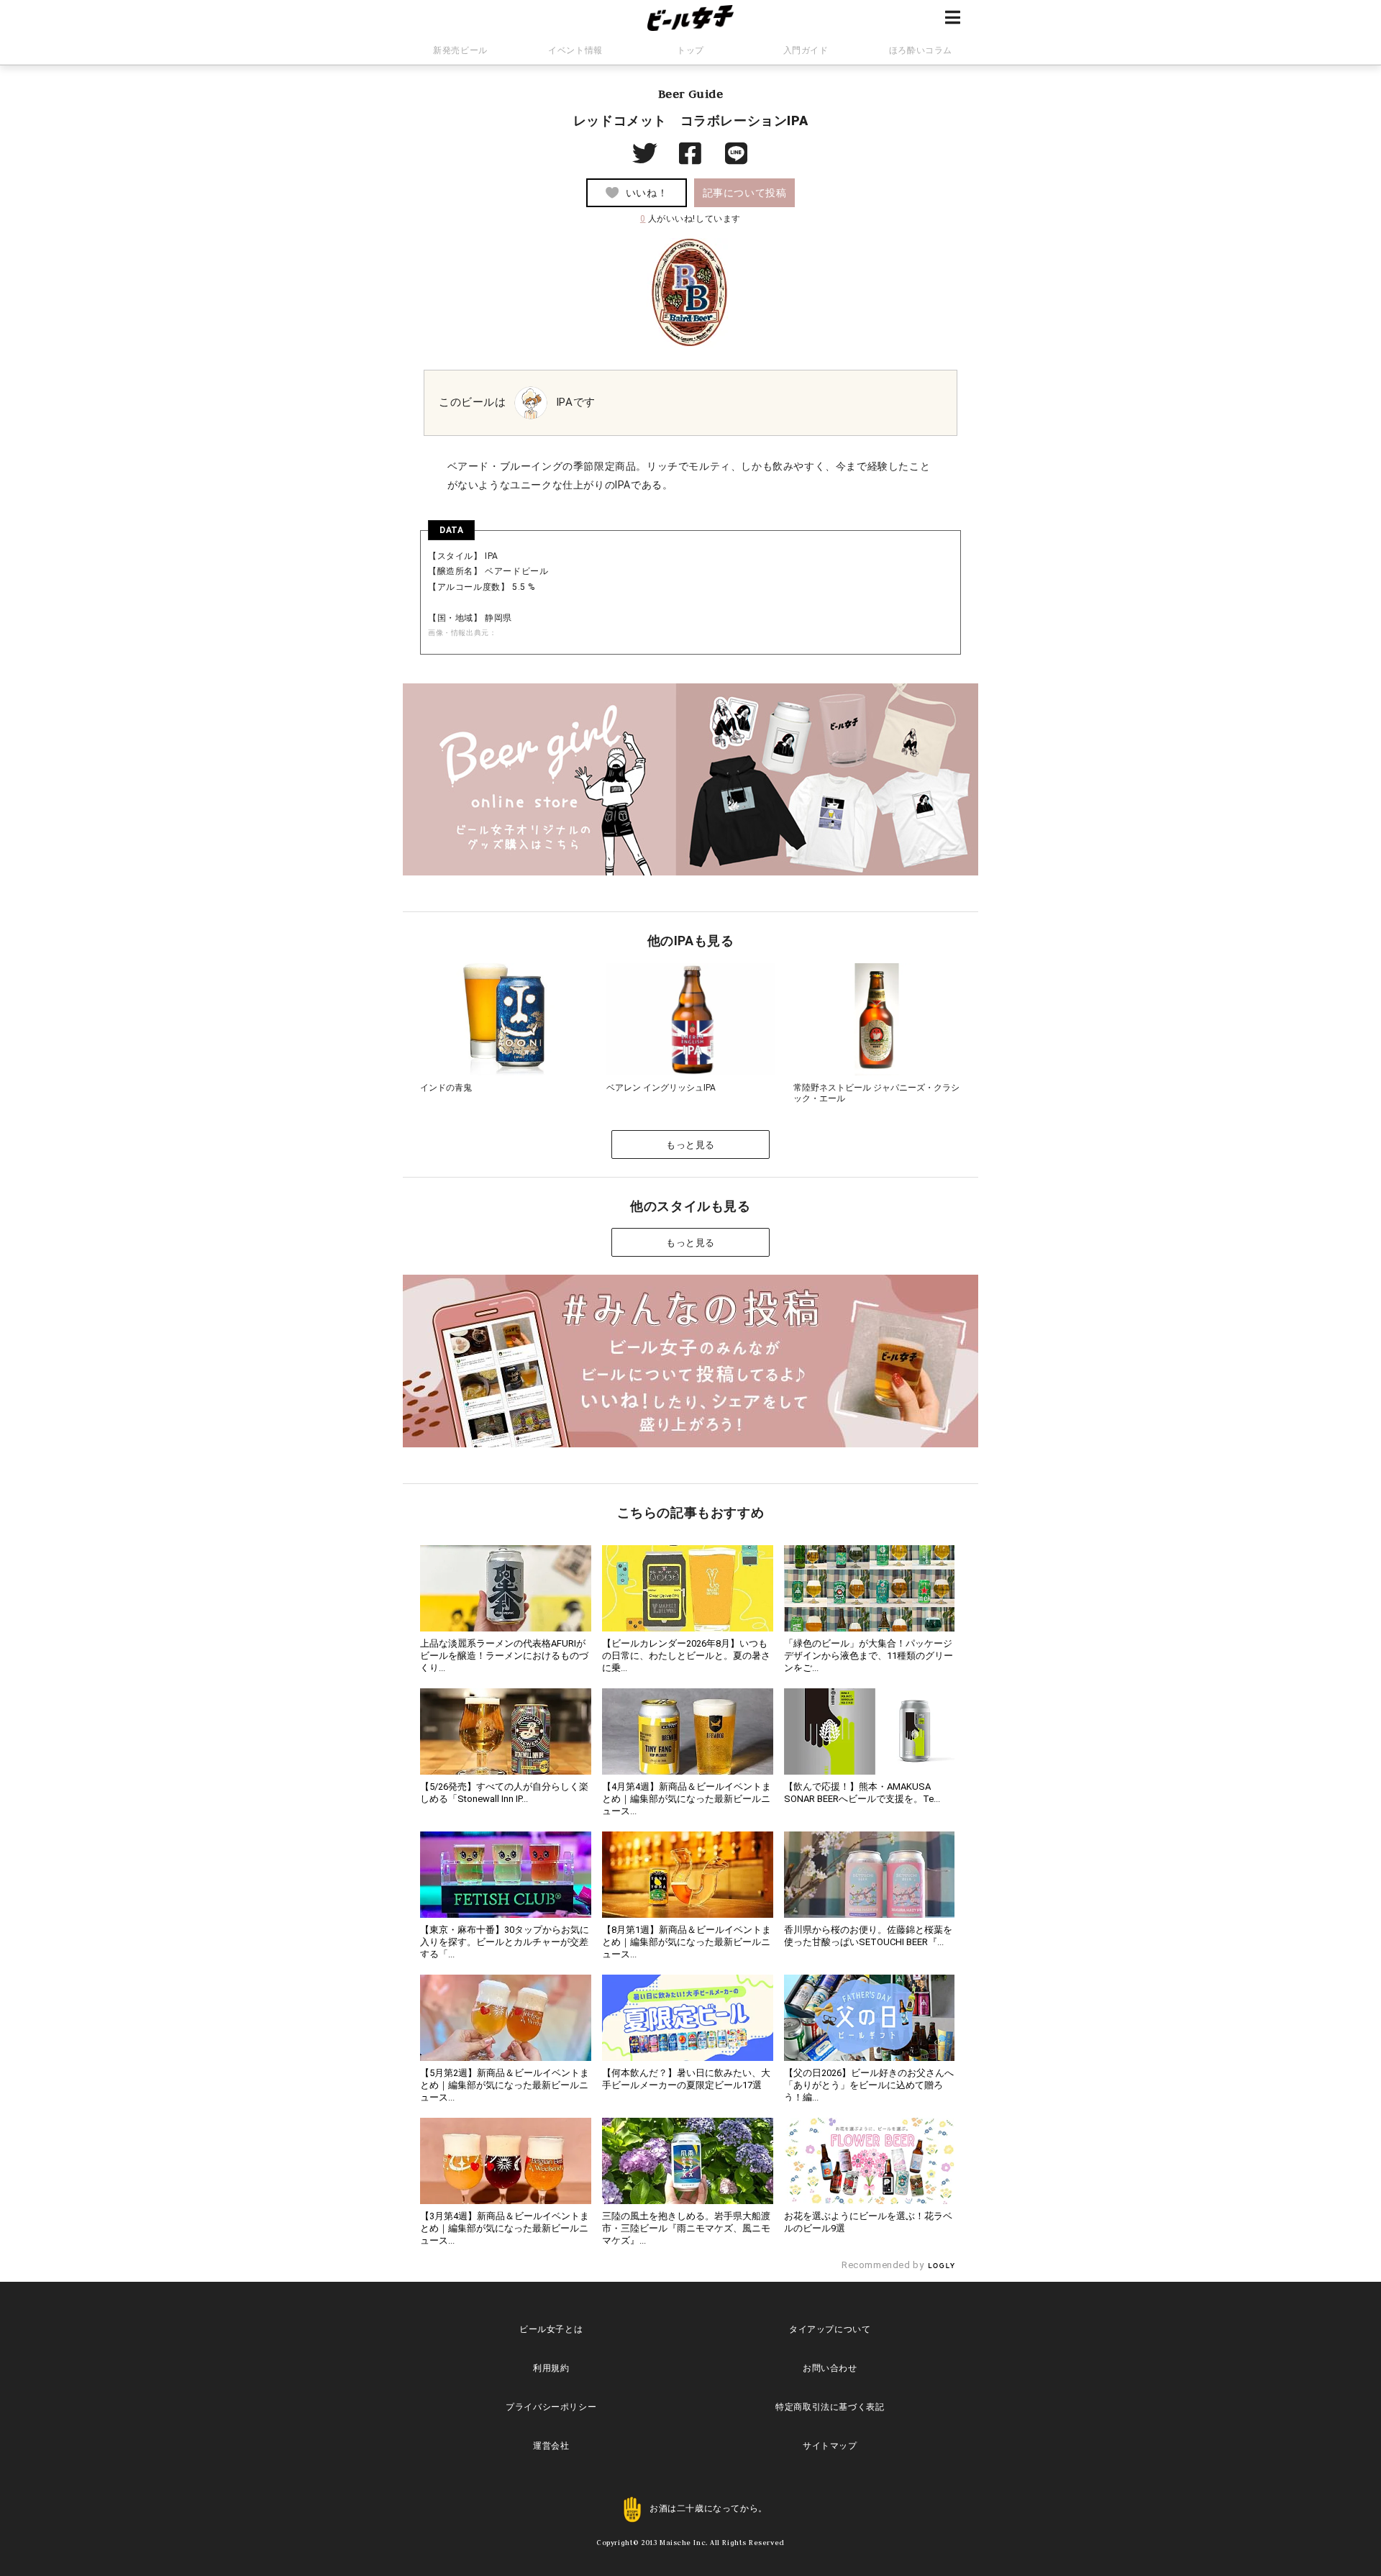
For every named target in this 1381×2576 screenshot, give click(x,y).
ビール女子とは (551, 2329)
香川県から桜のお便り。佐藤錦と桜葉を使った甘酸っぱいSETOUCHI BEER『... (868, 1936)
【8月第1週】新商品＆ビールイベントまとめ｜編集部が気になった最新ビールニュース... (687, 1942)
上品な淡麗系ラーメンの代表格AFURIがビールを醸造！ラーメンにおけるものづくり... (504, 1656)
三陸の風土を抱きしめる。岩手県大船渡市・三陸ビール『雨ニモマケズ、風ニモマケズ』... (686, 2228)
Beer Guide (691, 94)
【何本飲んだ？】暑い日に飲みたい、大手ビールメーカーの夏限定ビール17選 (686, 2079)
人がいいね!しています (690, 219)
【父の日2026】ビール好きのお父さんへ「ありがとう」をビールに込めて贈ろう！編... (869, 2085)
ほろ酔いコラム (921, 50)
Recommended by (884, 2265)
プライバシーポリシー (551, 2407)
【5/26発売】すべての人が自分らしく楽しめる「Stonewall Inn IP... (504, 1793)
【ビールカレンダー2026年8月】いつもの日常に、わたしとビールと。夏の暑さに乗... (686, 1656)
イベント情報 (575, 50)
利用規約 (551, 2368)
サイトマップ (830, 2446)
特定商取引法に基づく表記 (830, 2407)
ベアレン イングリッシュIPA (661, 1088)
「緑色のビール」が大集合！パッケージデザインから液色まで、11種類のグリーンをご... (869, 1656)
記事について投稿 (745, 193)
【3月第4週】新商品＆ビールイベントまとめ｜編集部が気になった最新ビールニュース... (505, 2228)
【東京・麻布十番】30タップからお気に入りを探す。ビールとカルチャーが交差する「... (505, 1942)
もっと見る (690, 1145)
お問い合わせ (830, 2368)
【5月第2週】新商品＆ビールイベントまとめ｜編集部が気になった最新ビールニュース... (505, 2085)
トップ (690, 50)
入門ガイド (806, 50)
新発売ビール (460, 50)
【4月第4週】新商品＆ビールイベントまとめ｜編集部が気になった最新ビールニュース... (687, 1799)
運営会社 (551, 2446)
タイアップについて (830, 2329)
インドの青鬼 (446, 1088)
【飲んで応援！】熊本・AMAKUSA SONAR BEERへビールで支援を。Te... (862, 1793)
